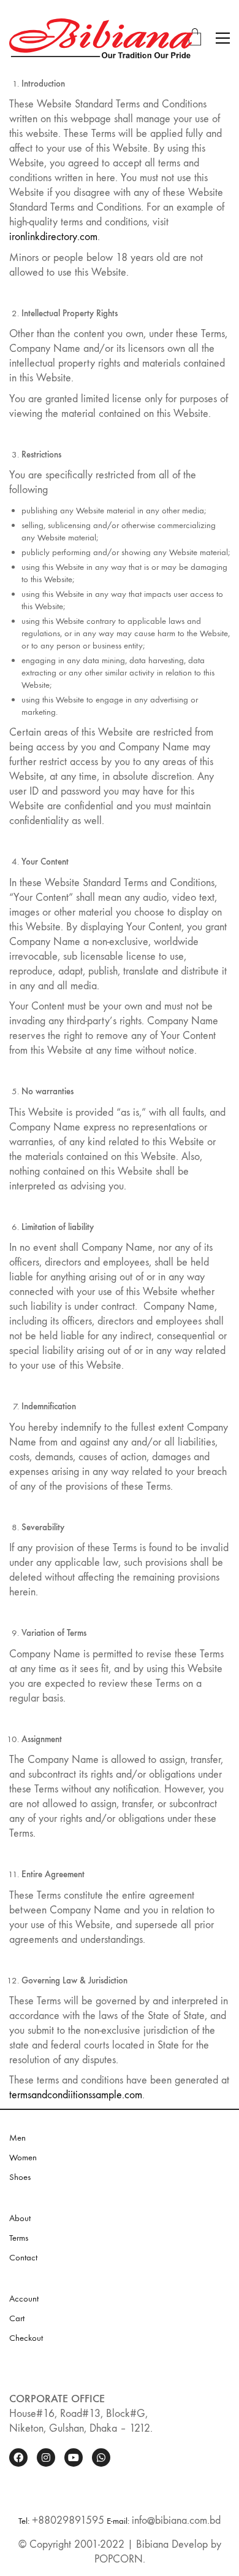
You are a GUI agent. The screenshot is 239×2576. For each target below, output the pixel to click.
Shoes (20, 2177)
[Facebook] (18, 2457)
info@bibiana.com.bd (176, 2520)
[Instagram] (46, 2457)
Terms (19, 2238)
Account (24, 2298)
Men (17, 2138)
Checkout (26, 2338)
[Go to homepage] (101, 38)
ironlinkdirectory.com (53, 237)
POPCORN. (120, 2559)
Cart (17, 2318)
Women (23, 2157)
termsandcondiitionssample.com (76, 2095)
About (20, 2218)
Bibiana (152, 2544)
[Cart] (195, 38)
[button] (223, 38)
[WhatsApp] (101, 2457)
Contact (23, 2257)
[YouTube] (74, 2457)
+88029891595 (68, 2520)
